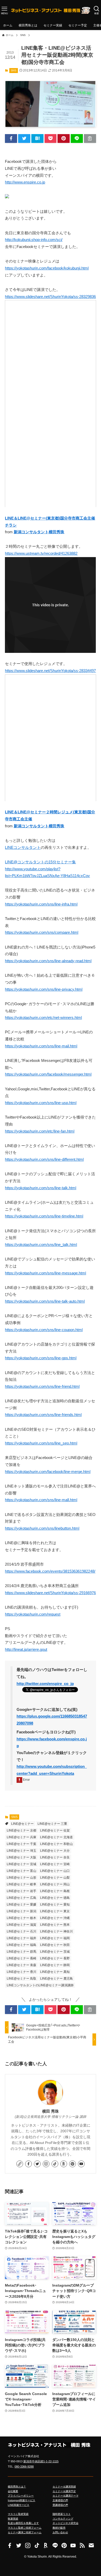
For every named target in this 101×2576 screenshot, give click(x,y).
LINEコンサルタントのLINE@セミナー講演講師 (40, 1985)
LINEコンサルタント (23, 848)
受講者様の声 (60, 2505)
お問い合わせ (60, 2532)
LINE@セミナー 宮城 (21, 1864)
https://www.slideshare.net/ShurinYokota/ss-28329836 (50, 297)
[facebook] (28, 2164)
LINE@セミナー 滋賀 (21, 1925)
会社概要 (13, 2491)
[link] (20, 2164)
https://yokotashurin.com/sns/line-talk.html (41, 1188)
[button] (11, 138)
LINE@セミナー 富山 (21, 1871)
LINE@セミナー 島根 (55, 1891)
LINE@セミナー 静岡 (55, 1965)
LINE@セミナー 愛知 (55, 1904)
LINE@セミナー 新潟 (21, 1911)
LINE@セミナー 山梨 (55, 1878)
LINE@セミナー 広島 (21, 1898)
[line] (55, 2545)
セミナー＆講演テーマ (66, 2496)
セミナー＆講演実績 (64, 2487)
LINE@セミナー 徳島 (55, 1898)
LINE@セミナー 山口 (55, 1871)
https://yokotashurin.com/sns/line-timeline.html (44, 1216)
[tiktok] (55, 2164)
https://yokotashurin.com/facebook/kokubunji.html (47, 268)
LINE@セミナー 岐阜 (21, 1884)
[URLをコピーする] (90, 138)
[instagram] (46, 2164)
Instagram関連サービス (21, 2500)
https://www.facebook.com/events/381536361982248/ (50, 1571)
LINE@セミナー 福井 (21, 1938)
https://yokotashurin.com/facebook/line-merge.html (48, 1472)
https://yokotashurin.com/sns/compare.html (42, 932)
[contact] (91, 2545)
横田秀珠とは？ (17, 2487)
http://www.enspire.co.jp (25, 182)
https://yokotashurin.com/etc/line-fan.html (40, 1131)
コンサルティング (63, 2519)
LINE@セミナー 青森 (21, 1965)
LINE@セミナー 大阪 (21, 1857)
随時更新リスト (62, 2514)
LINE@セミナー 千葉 (21, 1844)
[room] (64, 2164)
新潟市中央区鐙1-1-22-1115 (41, 2461)
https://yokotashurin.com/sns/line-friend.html (42, 1386)
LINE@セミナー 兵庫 (21, 1837)
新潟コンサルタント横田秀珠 (39, 532)
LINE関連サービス (19, 2505)
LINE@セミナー (22, 1824)
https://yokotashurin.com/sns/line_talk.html (41, 1245)
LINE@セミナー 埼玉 (21, 1851)
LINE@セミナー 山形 (21, 1878)
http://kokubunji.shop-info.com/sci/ (34, 240)
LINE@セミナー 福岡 (55, 1938)
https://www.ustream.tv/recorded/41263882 (41, 553)
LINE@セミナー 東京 (55, 1911)
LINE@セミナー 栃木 (21, 1918)
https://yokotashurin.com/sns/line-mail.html (41, 1046)
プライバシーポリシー (21, 2496)
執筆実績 (13, 2519)
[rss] (82, 2545)
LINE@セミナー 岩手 (21, 1891)
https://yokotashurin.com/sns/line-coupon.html (44, 1330)
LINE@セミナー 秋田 (55, 1945)
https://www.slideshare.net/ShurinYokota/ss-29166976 (50, 1593)
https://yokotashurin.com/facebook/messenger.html (48, 1074)
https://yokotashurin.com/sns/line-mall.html (41, 1500)
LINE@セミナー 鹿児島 (56, 1979)
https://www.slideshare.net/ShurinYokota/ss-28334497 (50, 671)
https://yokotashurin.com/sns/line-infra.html (41, 904)
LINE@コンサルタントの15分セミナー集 (40, 862)
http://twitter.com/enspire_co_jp (45, 1684)
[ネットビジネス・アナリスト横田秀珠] (51, 10)
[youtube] (81, 2164)
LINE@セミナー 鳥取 (21, 1979)
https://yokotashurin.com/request (33, 1614)
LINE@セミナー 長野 (55, 1958)
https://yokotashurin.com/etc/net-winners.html (43, 1018)
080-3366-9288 (24, 2466)
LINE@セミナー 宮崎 (55, 1864)
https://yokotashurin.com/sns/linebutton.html (42, 1528)
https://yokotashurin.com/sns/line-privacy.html (44, 989)
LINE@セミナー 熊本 (55, 1925)
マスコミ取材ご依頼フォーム (25, 2528)
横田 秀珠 (51, 2111)
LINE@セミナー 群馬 (21, 1952)
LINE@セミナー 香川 (21, 1972)
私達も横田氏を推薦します (23, 2523)
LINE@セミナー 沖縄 (55, 1918)
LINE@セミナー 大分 (55, 1851)
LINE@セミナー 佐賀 (55, 1830)
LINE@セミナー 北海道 (56, 1837)
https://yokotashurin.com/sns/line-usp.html (41, 1103)
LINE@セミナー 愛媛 (21, 1904)
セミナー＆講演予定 (64, 2491)
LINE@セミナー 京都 (21, 1830)
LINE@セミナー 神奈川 (56, 1931)
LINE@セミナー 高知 (55, 1972)
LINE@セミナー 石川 (21, 1931)
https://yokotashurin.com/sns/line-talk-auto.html (45, 1301)
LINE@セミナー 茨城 (55, 1952)
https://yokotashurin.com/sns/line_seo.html (41, 1443)
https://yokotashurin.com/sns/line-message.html (45, 1273)
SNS (13, 70)
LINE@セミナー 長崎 (21, 1958)
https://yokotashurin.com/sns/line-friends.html (43, 1415)
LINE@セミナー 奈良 (55, 1857)
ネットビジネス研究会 (66, 2523)
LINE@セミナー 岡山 (55, 1884)
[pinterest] (73, 2164)
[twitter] (37, 2164)
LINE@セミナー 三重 (52, 1824)
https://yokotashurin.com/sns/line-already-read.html (48, 961)
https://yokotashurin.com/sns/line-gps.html (41, 1358)
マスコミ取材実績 (18, 2514)
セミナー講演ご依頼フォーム (25, 2532)
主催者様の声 (60, 2500)
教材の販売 (59, 2528)
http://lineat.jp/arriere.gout (26, 1650)
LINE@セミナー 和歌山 (56, 1844)
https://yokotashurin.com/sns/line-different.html (44, 1159)
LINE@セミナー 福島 (21, 1945)
